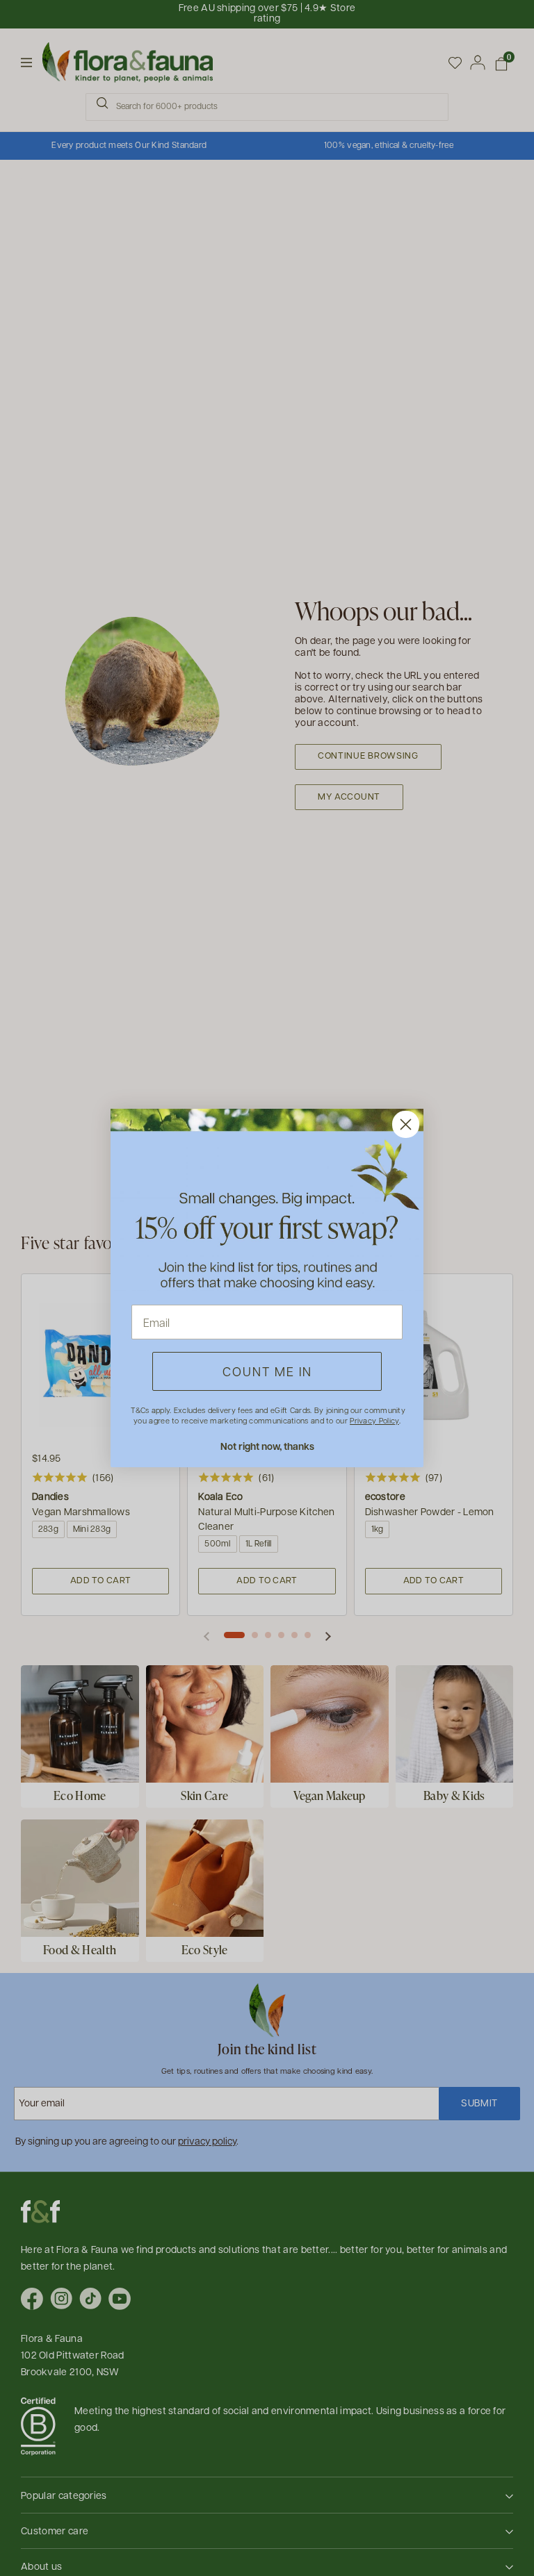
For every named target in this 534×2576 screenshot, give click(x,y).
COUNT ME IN (267, 1371)
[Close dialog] (406, 1124)
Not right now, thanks (267, 1446)
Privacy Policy (374, 1420)
